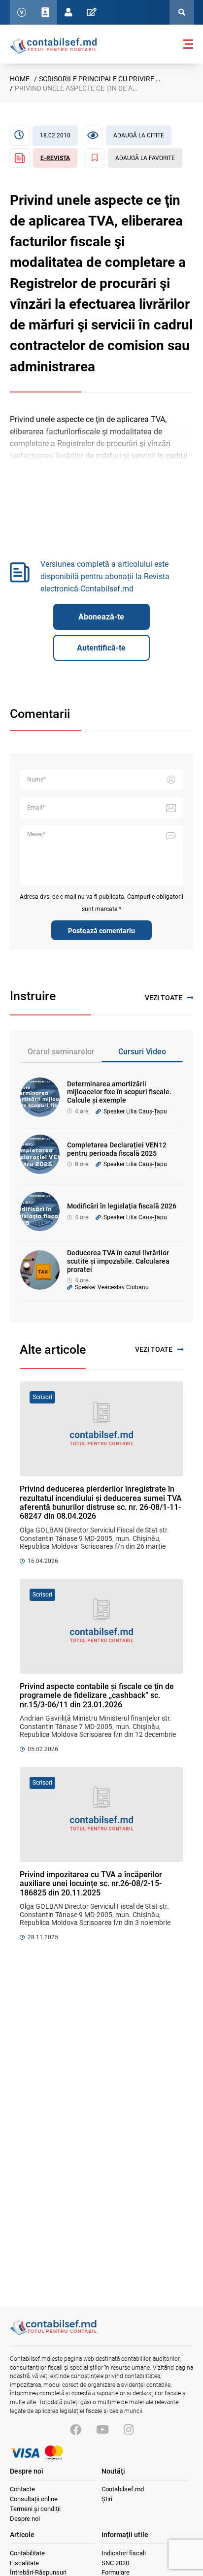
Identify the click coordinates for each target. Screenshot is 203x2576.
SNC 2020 (115, 2563)
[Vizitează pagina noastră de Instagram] (129, 2430)
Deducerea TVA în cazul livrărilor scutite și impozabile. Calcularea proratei (118, 1261)
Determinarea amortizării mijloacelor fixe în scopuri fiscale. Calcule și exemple (119, 1092)
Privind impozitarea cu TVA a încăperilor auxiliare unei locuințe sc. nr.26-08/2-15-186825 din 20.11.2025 (91, 1884)
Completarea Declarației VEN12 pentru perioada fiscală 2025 (117, 1149)
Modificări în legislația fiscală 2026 (122, 1206)
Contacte (22, 2489)
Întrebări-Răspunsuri (38, 2572)
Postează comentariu (101, 931)
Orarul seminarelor (61, 1052)
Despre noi (25, 2519)
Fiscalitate (24, 2563)
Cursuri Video (142, 1052)
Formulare (116, 2572)
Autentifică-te (101, 648)
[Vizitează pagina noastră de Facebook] (76, 2430)
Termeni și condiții (35, 2509)
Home (20, 79)
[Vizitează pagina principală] (53, 45)
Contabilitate (27, 2553)
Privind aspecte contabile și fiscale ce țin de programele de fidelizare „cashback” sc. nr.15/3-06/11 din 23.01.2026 (97, 1696)
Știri (107, 2499)
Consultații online (34, 2499)
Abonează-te (101, 617)
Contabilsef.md (123, 2489)
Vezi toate (164, 998)
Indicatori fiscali (124, 2553)
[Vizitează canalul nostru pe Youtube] (102, 2430)
